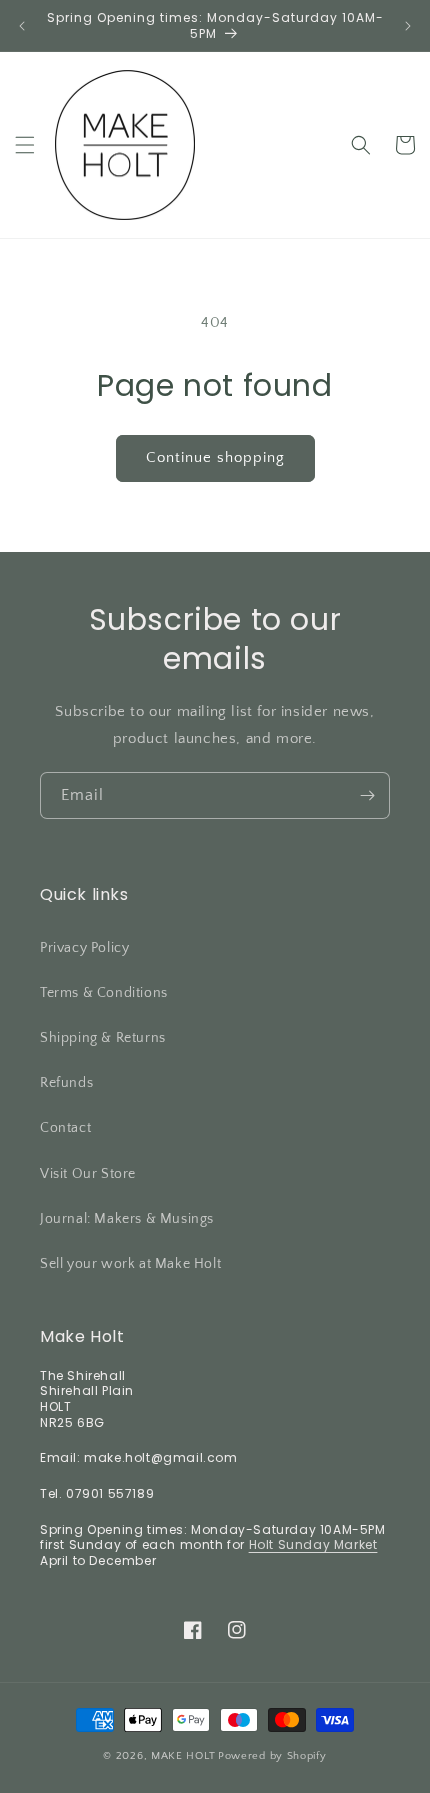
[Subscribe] (367, 795)
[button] (25, 145)
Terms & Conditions (104, 993)
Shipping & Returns (103, 1038)
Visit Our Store (88, 1174)
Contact (65, 1128)
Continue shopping (215, 457)
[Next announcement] (408, 26)
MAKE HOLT (183, 1756)
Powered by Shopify (272, 1756)
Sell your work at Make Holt (130, 1264)
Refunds (66, 1083)
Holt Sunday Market (313, 1544)
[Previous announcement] (22, 26)
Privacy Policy (84, 948)
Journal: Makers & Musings (127, 1219)
